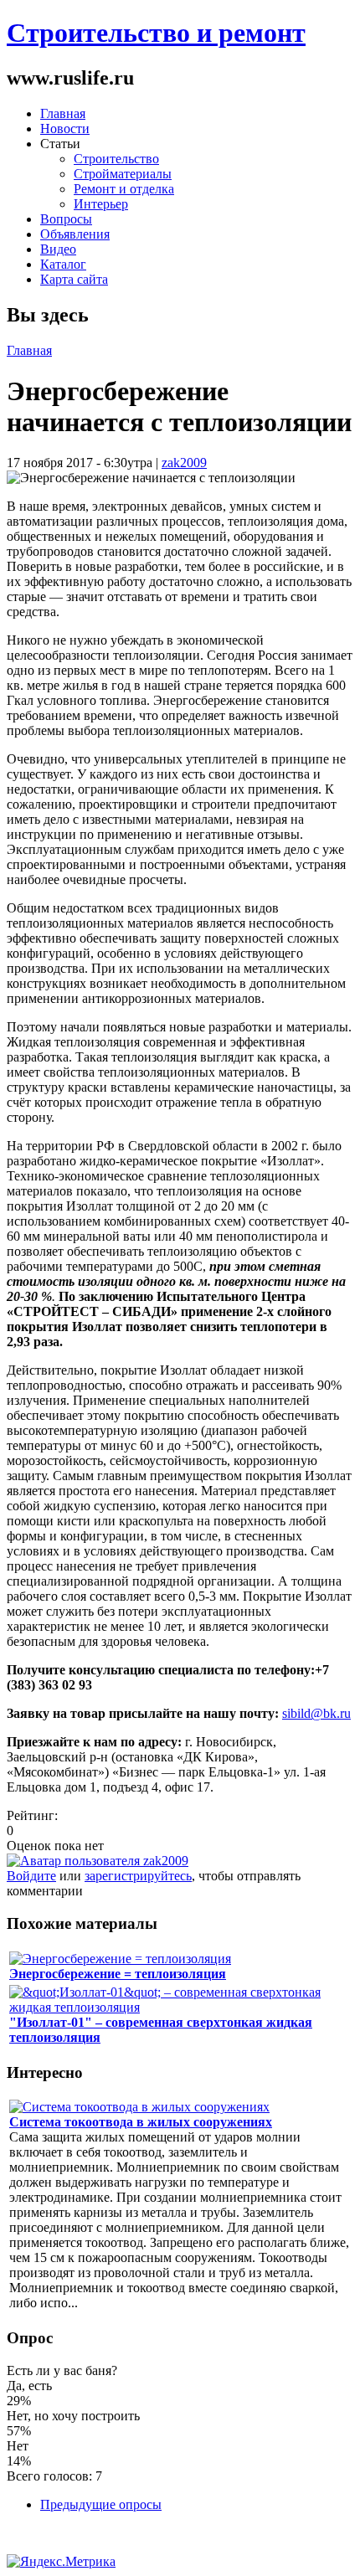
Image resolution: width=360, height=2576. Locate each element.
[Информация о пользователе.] (98, 1861)
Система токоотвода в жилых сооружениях (141, 2122)
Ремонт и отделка (124, 189)
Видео (58, 249)
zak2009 (184, 463)
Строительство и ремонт (156, 33)
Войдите (31, 1876)
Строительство (116, 159)
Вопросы (66, 219)
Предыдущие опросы (101, 2504)
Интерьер (101, 204)
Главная (63, 113)
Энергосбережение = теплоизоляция (118, 1974)
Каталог (63, 264)
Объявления (75, 234)
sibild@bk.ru (316, 1713)
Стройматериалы (123, 174)
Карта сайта (74, 279)
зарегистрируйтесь (138, 1876)
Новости (65, 129)
